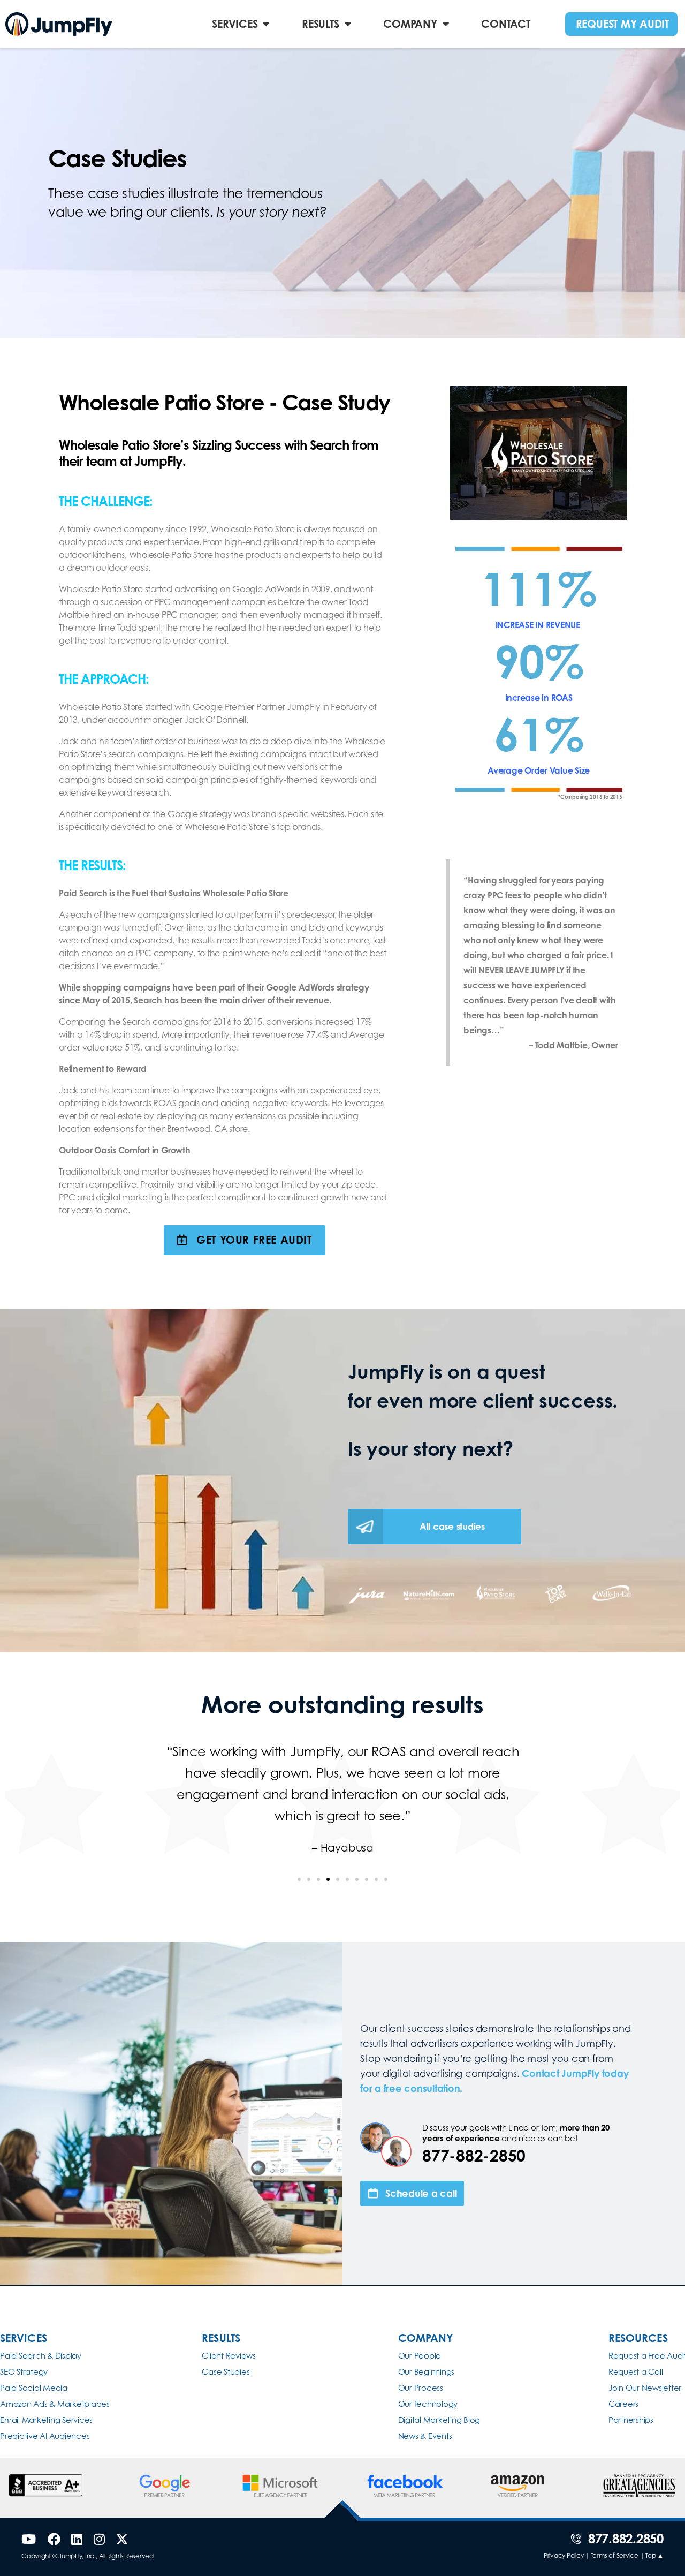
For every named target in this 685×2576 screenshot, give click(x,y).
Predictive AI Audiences (45, 2436)
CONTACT (505, 24)
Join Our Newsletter (645, 2388)
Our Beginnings (427, 2372)
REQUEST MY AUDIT (622, 24)
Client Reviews (229, 2356)
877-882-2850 (474, 2156)
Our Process (421, 2388)
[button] (299, 1879)
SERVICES (235, 24)
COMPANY (410, 24)
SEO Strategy (24, 2372)
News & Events (425, 2436)
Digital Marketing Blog (439, 2420)
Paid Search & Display (41, 2356)
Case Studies (226, 2372)
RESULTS (320, 24)
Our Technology (428, 2404)
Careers (623, 2404)
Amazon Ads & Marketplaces (55, 2404)
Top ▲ (654, 2555)
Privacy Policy (564, 2555)
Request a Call (636, 2372)
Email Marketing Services (46, 2420)
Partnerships (631, 2420)
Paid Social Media (34, 2388)
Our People (420, 2356)
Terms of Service (615, 2555)
